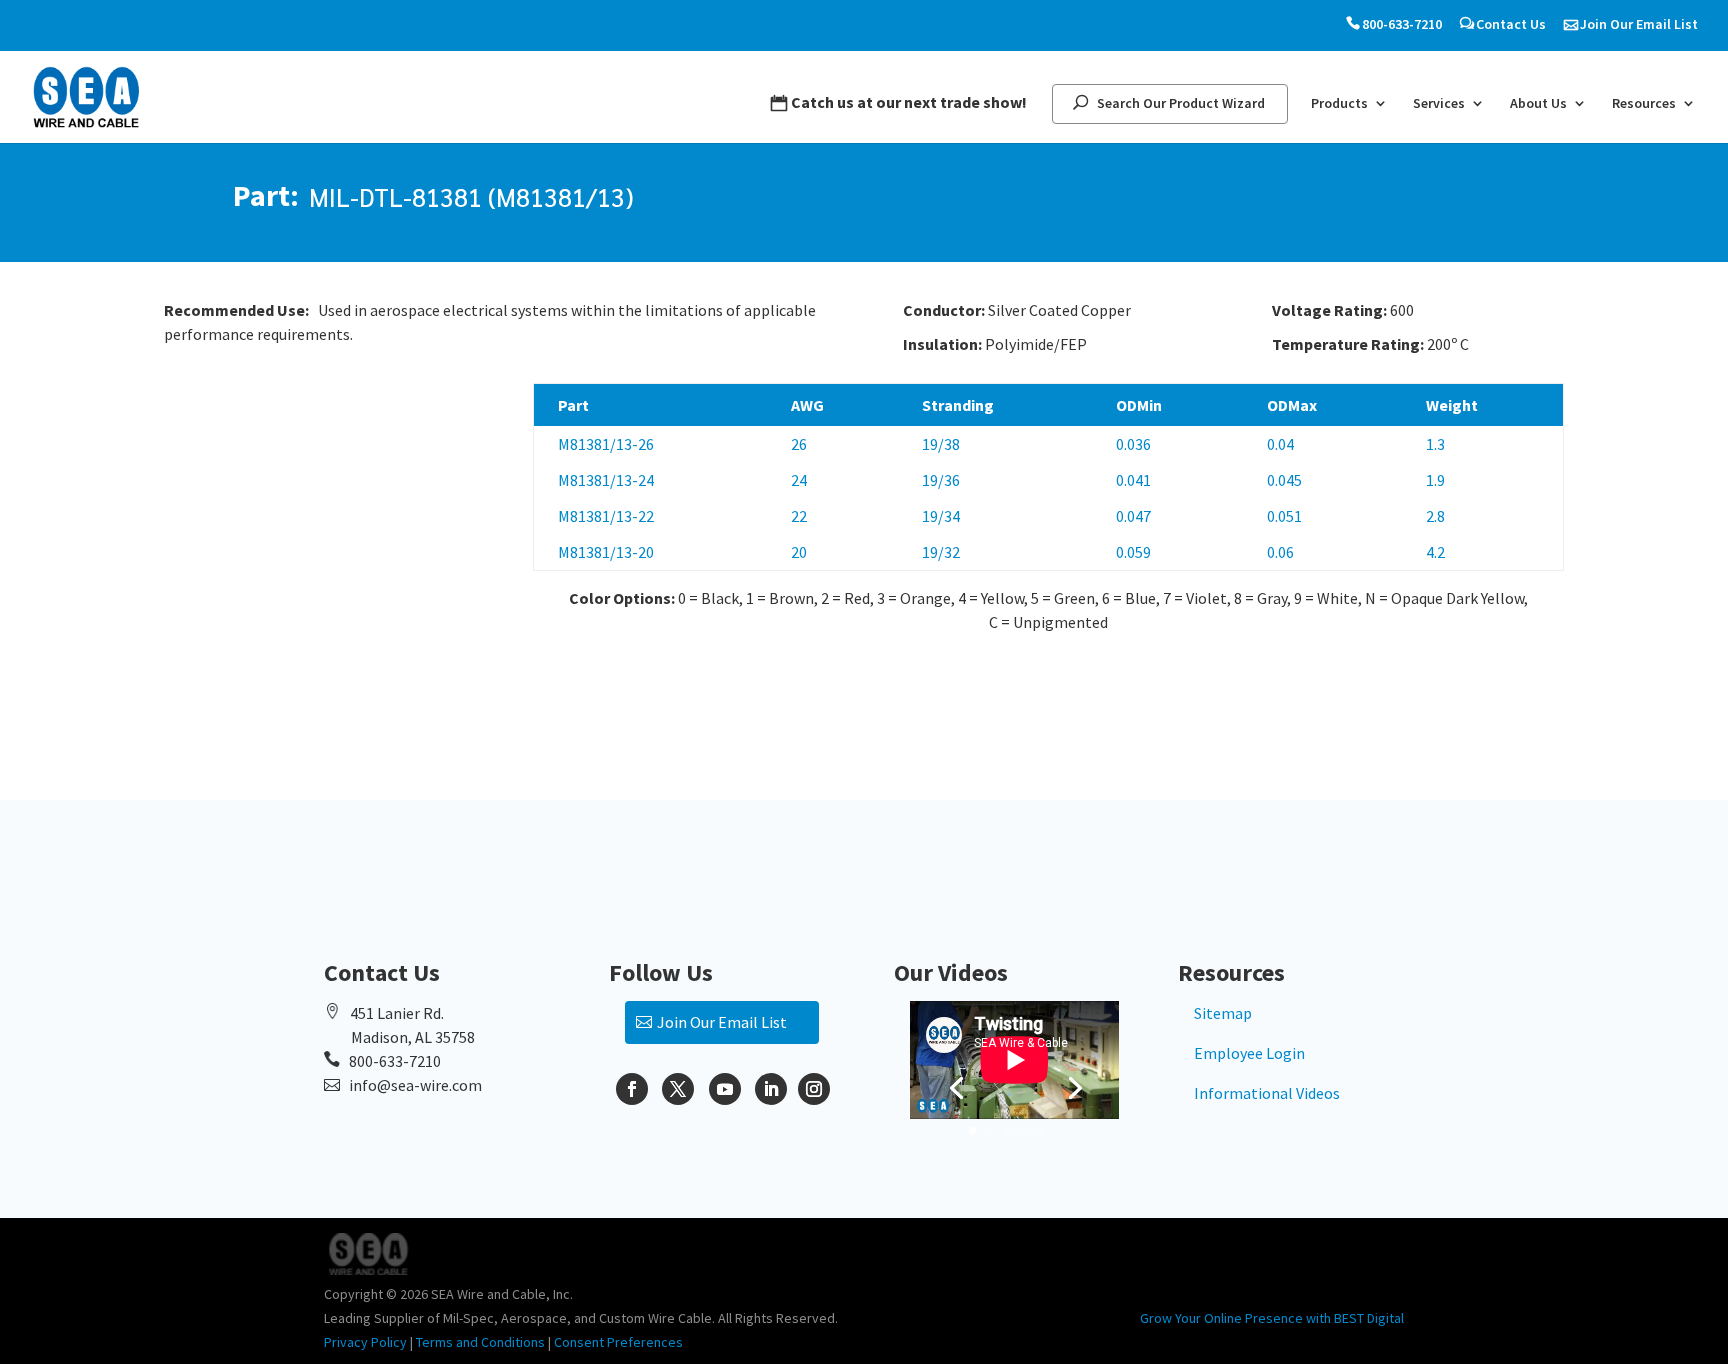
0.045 (1284, 480)
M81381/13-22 (606, 516)
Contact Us (1511, 24)
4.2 (1435, 552)
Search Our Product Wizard (1181, 103)
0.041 (1133, 480)
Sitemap (1223, 1013)
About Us (1538, 104)
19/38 (941, 444)
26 (799, 444)
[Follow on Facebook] (632, 1089)
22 (799, 516)
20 (799, 552)
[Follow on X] (678, 1089)
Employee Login (1249, 1053)
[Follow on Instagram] (814, 1089)
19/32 (941, 552)
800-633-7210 (1402, 24)
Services (1439, 104)
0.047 (1133, 516)
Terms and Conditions (480, 1342)
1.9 (1435, 480)
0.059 (1133, 552)
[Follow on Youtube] (725, 1089)
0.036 (1133, 444)
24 (799, 480)
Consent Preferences (618, 1342)
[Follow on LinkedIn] (771, 1089)
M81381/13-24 (606, 480)
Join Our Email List (1639, 24)
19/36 (941, 480)
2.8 (1435, 516)
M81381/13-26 (606, 444)
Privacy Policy (365, 1342)
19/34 (941, 516)
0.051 (1284, 516)
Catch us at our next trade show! (909, 102)
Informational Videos (1267, 1093)
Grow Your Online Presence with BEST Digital (1272, 1318)
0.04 (1280, 444)
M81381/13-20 (606, 552)
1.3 (1435, 444)
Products (1339, 104)
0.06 (1280, 552)
